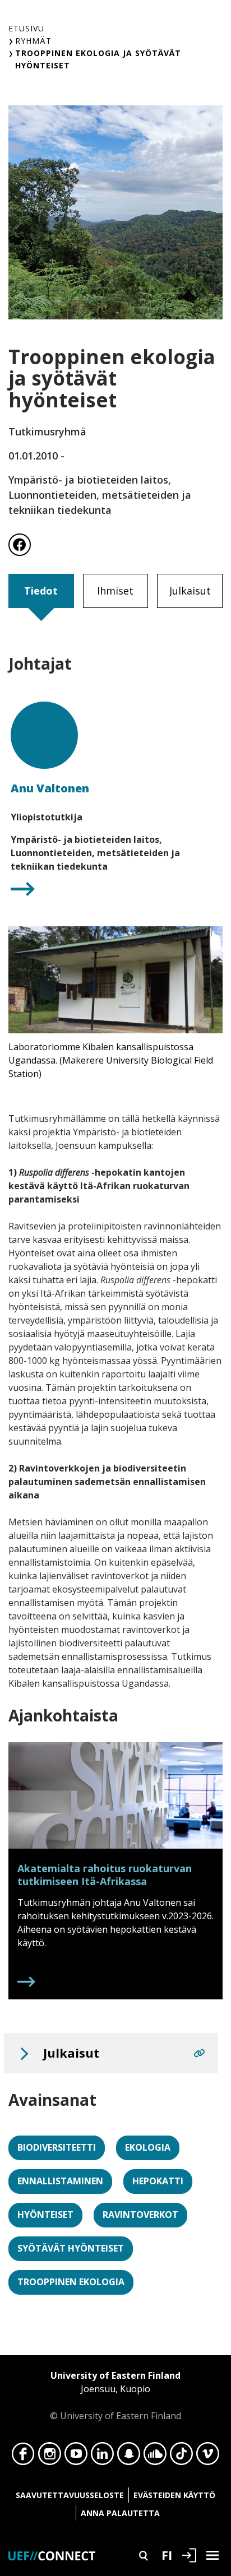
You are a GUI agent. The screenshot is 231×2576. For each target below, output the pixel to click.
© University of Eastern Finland (115, 2396)
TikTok (181, 2457)
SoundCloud (155, 2457)
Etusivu (26, 28)
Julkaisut (190, 591)
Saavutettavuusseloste (70, 2495)
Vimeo (208, 2457)
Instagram (50, 2457)
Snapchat (129, 2457)
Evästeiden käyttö (174, 2495)
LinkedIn (102, 2457)
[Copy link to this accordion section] (199, 2053)
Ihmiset (115, 591)
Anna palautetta (120, 2513)
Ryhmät (33, 41)
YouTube (76, 2457)
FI (167, 2555)
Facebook (23, 2457)
